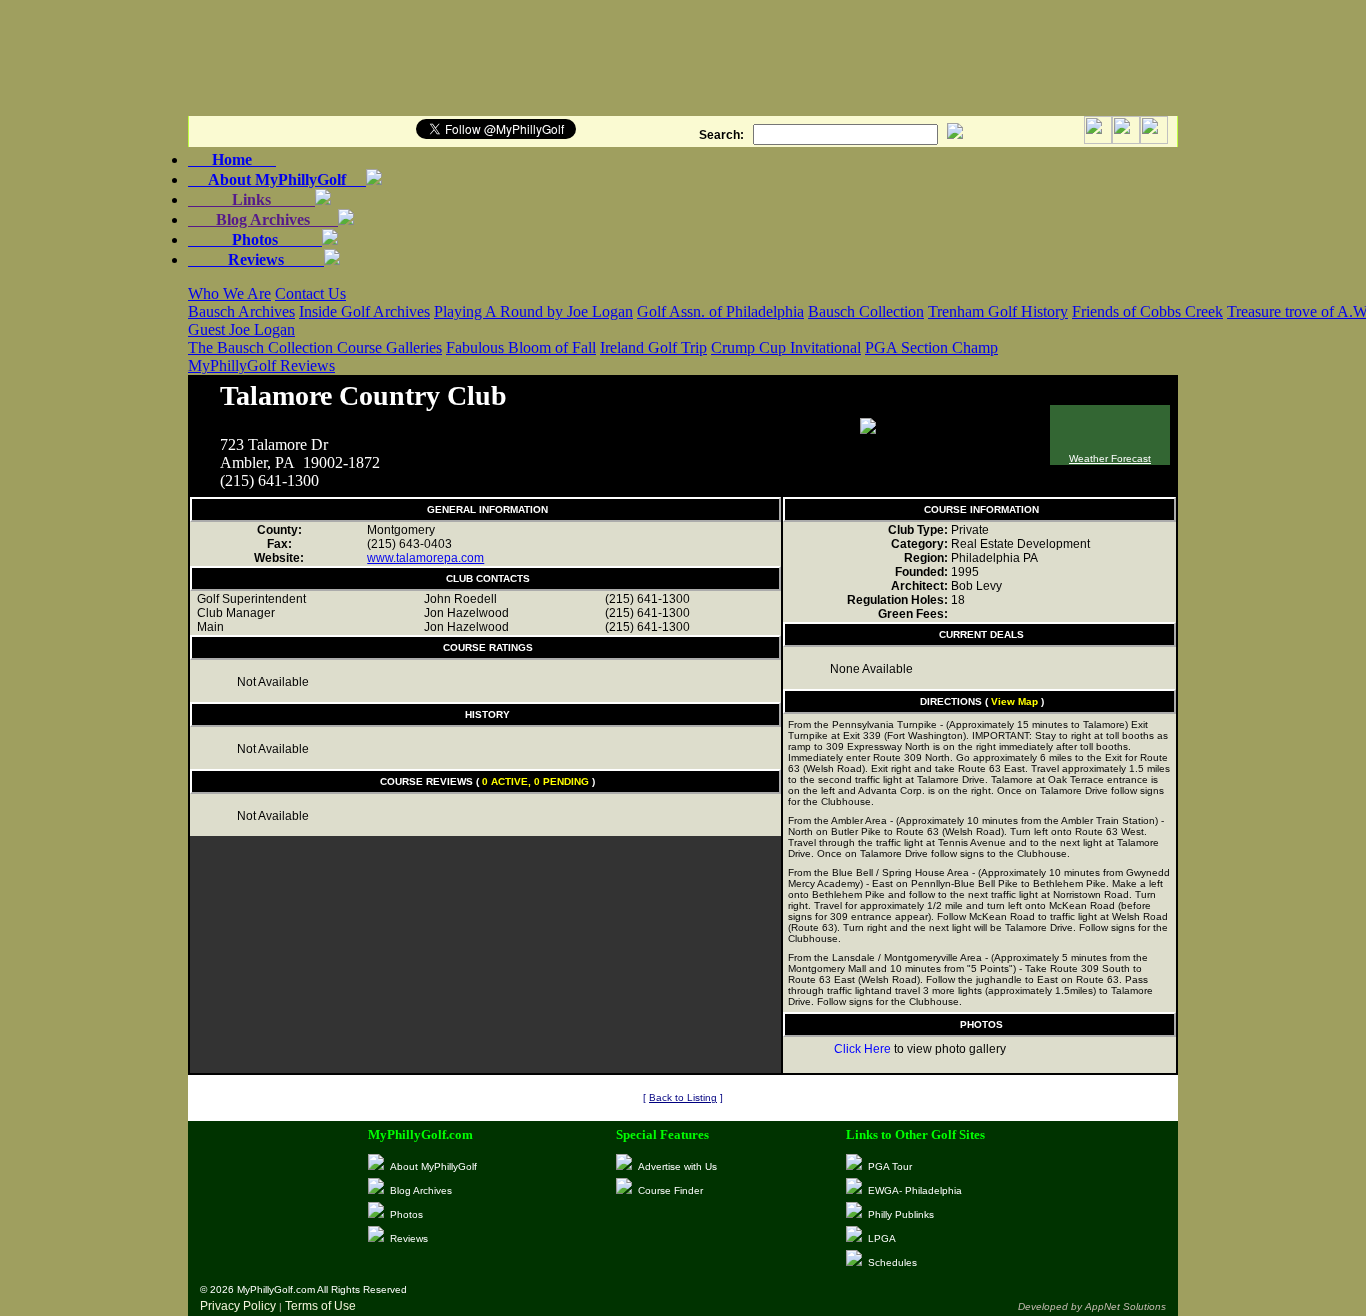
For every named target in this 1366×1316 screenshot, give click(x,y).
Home (232, 159)
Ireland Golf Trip (653, 347)
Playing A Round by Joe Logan (533, 311)
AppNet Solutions (1125, 1306)
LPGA (882, 1238)
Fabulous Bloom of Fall (521, 347)
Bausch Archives (241, 311)
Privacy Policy (238, 1306)
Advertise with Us (677, 1166)
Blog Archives (263, 219)
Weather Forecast (1110, 458)
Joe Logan (262, 329)
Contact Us (310, 293)
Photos (255, 239)
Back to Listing (683, 1097)
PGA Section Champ (931, 347)
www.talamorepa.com (425, 558)
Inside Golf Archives (364, 311)
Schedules (892, 1262)
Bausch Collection (866, 311)
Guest (208, 329)
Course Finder (670, 1190)
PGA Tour (890, 1166)
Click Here (862, 1049)
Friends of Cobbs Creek (1147, 311)
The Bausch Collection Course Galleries (315, 347)
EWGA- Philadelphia (915, 1190)
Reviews (256, 259)
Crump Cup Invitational (786, 347)
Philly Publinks (901, 1214)
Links (251, 199)
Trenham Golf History (998, 311)
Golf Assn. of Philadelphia (720, 311)
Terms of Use (320, 1306)
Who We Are (229, 293)
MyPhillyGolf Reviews (261, 365)
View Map (1014, 701)
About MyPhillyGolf (277, 179)
